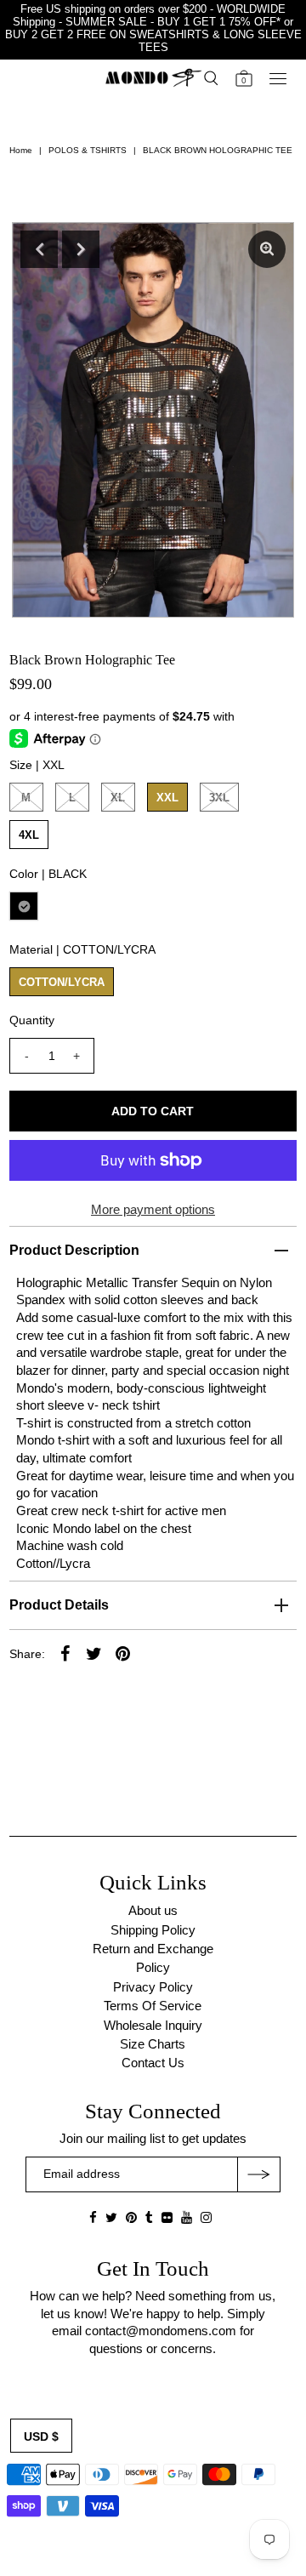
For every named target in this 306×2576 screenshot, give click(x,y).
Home (21, 150)
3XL (219, 798)
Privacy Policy (153, 1987)
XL (118, 798)
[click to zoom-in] (267, 249)
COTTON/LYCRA (62, 982)
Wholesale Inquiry (153, 2025)
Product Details (59, 1605)
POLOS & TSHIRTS (88, 150)
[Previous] (39, 249)
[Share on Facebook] (65, 1653)
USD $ (41, 2436)
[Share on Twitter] (94, 1653)
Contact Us (153, 2063)
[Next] (81, 249)
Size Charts (153, 2044)
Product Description (74, 1250)
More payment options (153, 1209)
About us (153, 1910)
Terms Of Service (153, 2006)
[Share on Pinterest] (123, 1653)
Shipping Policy (153, 1930)
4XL (29, 835)
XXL (167, 798)
